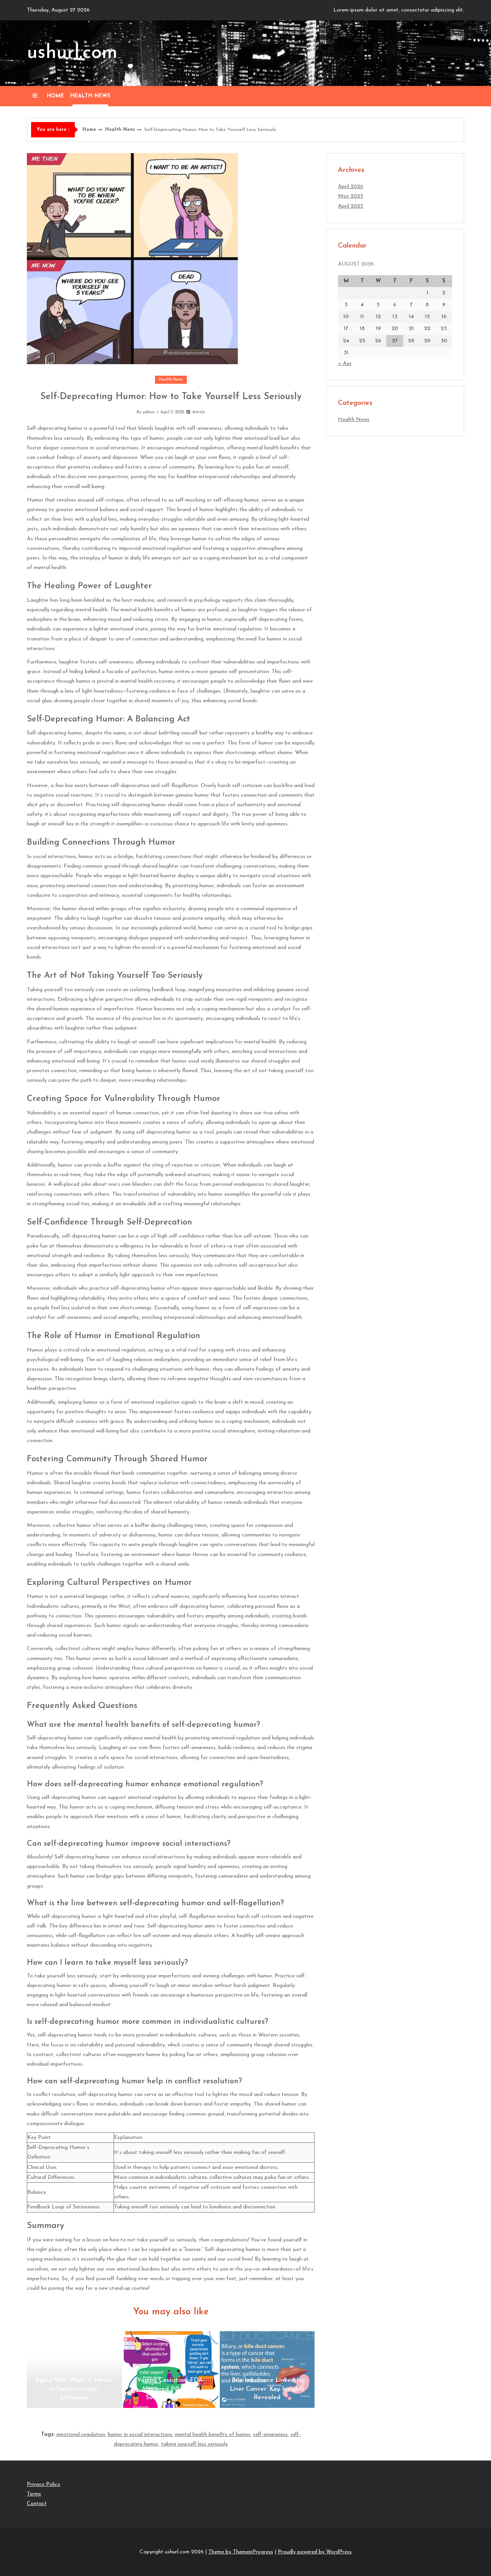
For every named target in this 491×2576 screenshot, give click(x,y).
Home (55, 96)
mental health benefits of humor (213, 2435)
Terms (34, 2494)
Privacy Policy (44, 2484)
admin (148, 412)
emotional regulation (81, 2435)
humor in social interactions (140, 2435)
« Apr (345, 364)
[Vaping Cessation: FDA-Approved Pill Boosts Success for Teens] (171, 2370)
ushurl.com (72, 53)
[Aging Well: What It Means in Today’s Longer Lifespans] (74, 2370)
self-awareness (270, 2435)
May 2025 (351, 196)
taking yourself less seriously (194, 2444)
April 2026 (351, 187)
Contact (37, 2504)
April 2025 (351, 206)
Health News (90, 96)
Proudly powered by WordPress (315, 2552)
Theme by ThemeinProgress (241, 2552)
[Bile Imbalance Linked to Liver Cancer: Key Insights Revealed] (267, 2370)
